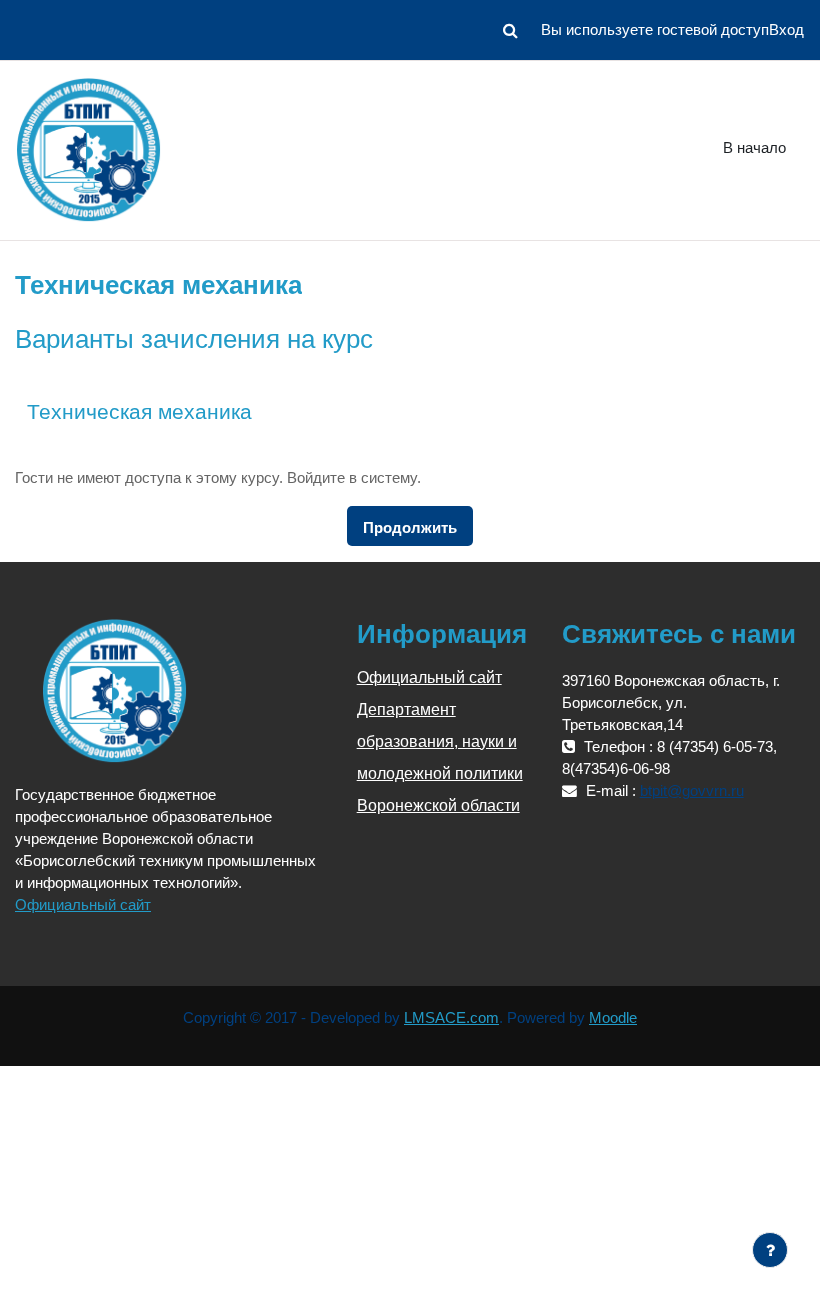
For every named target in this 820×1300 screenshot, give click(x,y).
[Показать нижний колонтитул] (770, 1250)
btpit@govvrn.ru (692, 791)
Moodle (613, 1018)
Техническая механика (139, 411)
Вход (786, 30)
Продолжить (410, 528)
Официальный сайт (83, 905)
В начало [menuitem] (754, 148)
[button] (510, 30)
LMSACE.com (451, 1018)
